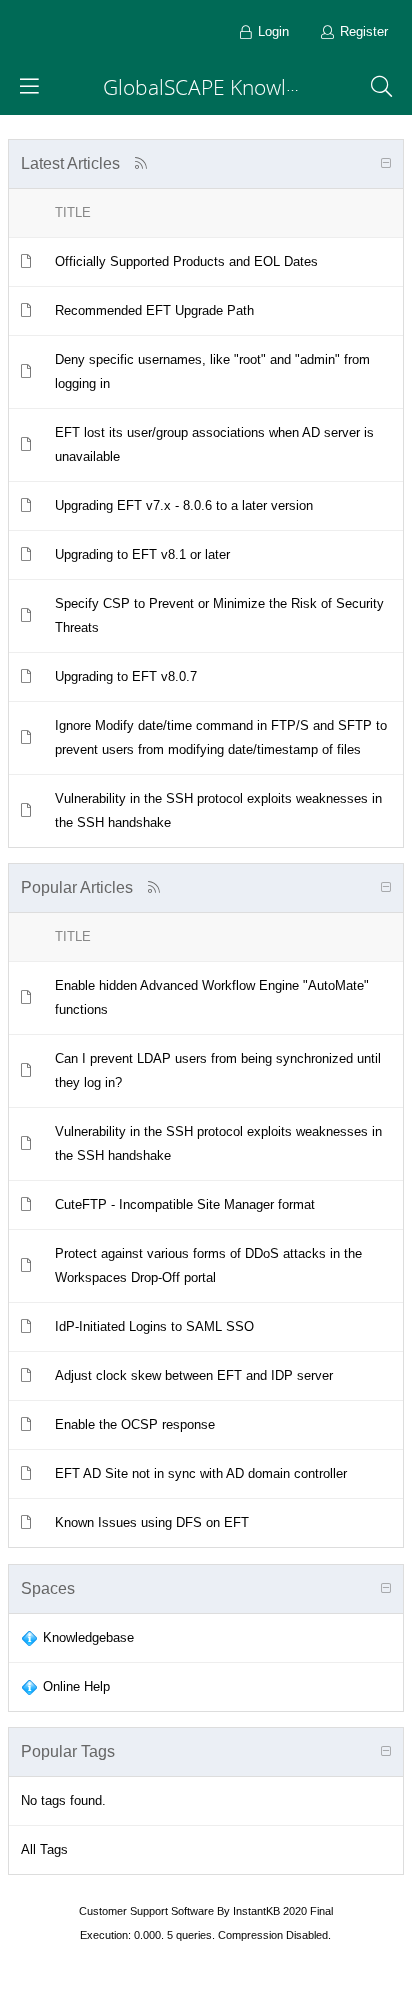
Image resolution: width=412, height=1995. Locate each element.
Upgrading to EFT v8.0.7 (126, 676)
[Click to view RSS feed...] (140, 163)
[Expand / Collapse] (386, 164)
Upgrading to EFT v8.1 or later (142, 554)
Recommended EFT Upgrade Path (154, 310)
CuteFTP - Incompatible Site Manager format (185, 1204)
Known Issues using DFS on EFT (152, 1522)
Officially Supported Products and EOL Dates (186, 261)
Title (73, 212)
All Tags (44, 1849)
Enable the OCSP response (135, 1424)
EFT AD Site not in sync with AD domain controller (201, 1473)
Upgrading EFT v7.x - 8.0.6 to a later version (184, 505)
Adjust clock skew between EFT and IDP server (194, 1375)
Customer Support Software (146, 1911)
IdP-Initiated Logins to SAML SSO (154, 1326)
